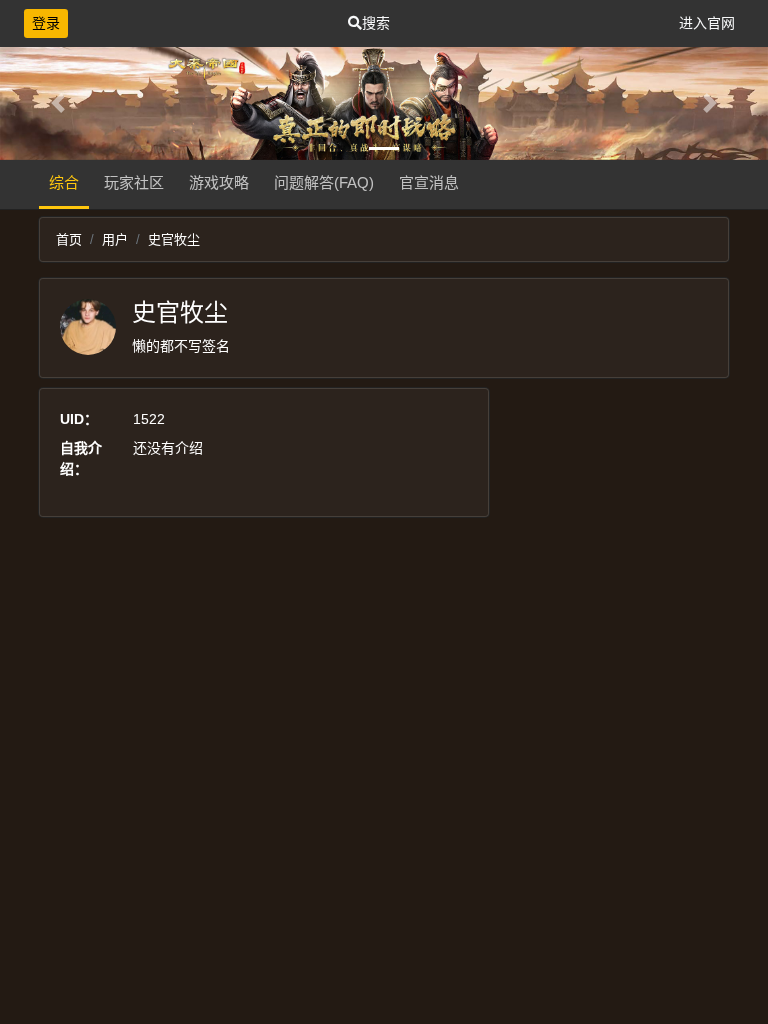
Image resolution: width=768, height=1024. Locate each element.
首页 (69, 239)
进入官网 (707, 23)
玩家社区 (134, 182)
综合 (64, 182)
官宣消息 (429, 182)
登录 (46, 23)
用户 (115, 239)
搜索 (376, 23)
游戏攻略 (219, 182)
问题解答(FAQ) (324, 182)
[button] (57, 103)
